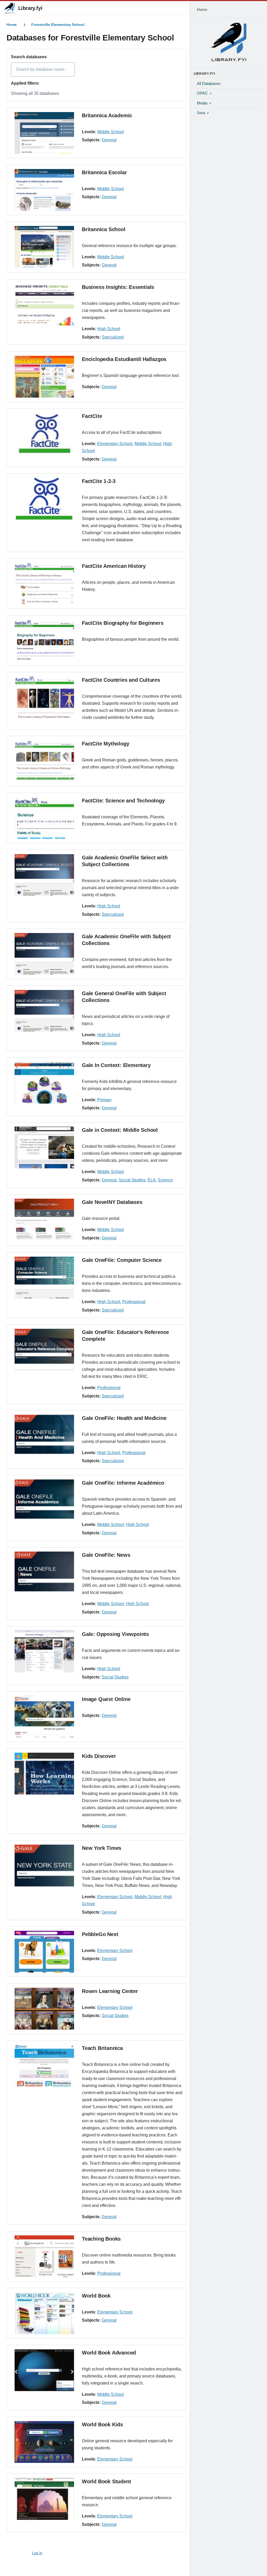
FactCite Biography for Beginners (123, 623)
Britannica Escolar (104, 172)
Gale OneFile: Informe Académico (123, 1483)
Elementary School (115, 444)
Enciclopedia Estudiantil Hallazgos (124, 359)
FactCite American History (114, 566)
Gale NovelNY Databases (112, 1202)
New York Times (102, 1848)
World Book (96, 2296)
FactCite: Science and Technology (123, 801)
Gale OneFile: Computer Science (122, 1260)
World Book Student (106, 2481)
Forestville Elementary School (58, 25)
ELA (152, 1180)
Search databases (29, 57)
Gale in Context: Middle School (120, 1130)
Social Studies (132, 1180)
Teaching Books (101, 2239)
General (109, 140)
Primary (104, 1100)
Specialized (113, 337)
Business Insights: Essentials (118, 287)
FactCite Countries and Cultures (121, 680)
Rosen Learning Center (110, 1991)
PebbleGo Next (100, 1934)
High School (109, 329)
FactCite (92, 416)
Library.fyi (30, 8)
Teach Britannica (102, 2048)
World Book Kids (102, 2425)
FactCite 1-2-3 (99, 481)
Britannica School (104, 229)
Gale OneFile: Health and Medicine (124, 1418)
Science (165, 1180)
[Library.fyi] (9, 8)
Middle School (111, 132)
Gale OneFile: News (106, 1555)
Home (12, 25)
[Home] (229, 42)
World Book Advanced (109, 2353)
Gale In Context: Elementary (116, 1065)
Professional (134, 1302)
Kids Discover (99, 1756)
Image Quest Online (106, 1699)
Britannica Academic (107, 115)
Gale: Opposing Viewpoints (115, 1634)
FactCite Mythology (105, 744)
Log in (37, 2553)
